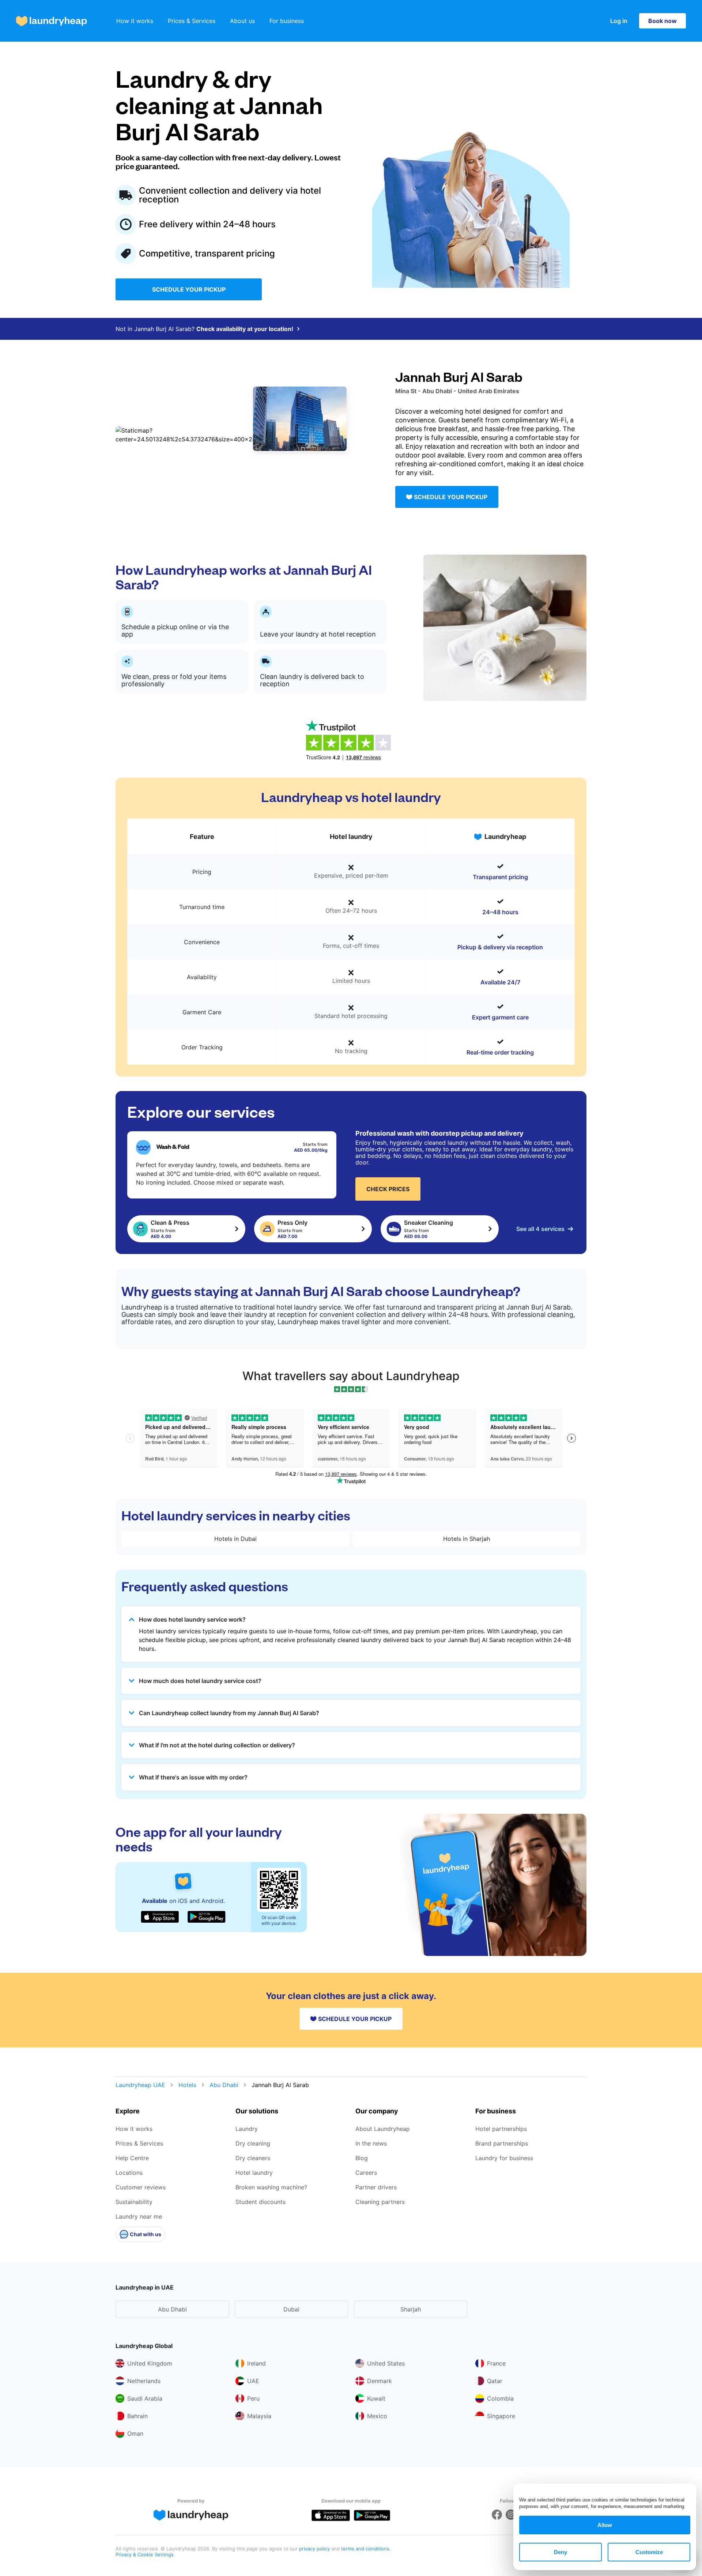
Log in (619, 21)
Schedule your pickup (189, 289)
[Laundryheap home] (52, 21)
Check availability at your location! (245, 329)
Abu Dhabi (224, 2085)
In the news (371, 2143)
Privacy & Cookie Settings (145, 2554)
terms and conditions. (366, 2549)
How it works (135, 21)
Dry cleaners (253, 2158)
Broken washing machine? (271, 2187)
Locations (129, 2173)
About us (242, 21)
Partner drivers (376, 2187)
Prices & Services (192, 21)
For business (287, 21)
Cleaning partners (380, 2202)
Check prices (388, 1189)
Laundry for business (504, 2158)
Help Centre (132, 2158)
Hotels (187, 2085)
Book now (663, 21)
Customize (649, 2552)
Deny (561, 2552)
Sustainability (134, 2202)
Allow (605, 2525)
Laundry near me (139, 2216)
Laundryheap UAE (140, 2085)
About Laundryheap (383, 2129)
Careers (366, 2173)
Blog (362, 2158)
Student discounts (261, 2202)
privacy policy (315, 2549)
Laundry (247, 2129)
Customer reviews (141, 2187)
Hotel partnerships (501, 2129)
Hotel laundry (254, 2173)
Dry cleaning (253, 2143)
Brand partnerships (502, 2143)
